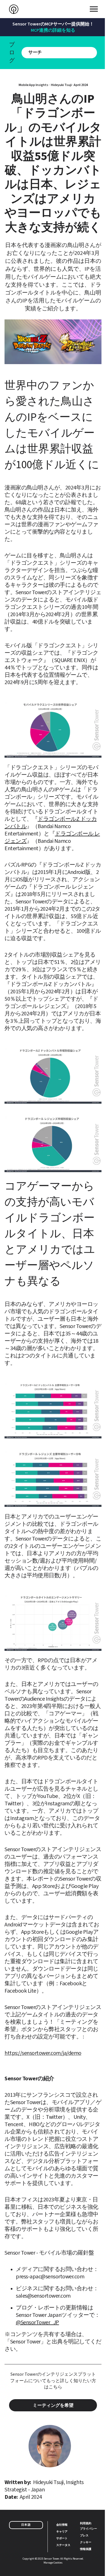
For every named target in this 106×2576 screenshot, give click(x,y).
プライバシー (88, 2528)
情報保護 (86, 2549)
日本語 (26, 2525)
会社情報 (62, 2525)
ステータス (63, 2545)
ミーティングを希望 (53, 2405)
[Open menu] (94, 9)
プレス (84, 2535)
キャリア (62, 2531)
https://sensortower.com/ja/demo (43, 2053)
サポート (62, 2538)
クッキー (86, 2542)
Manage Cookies (53, 2563)
